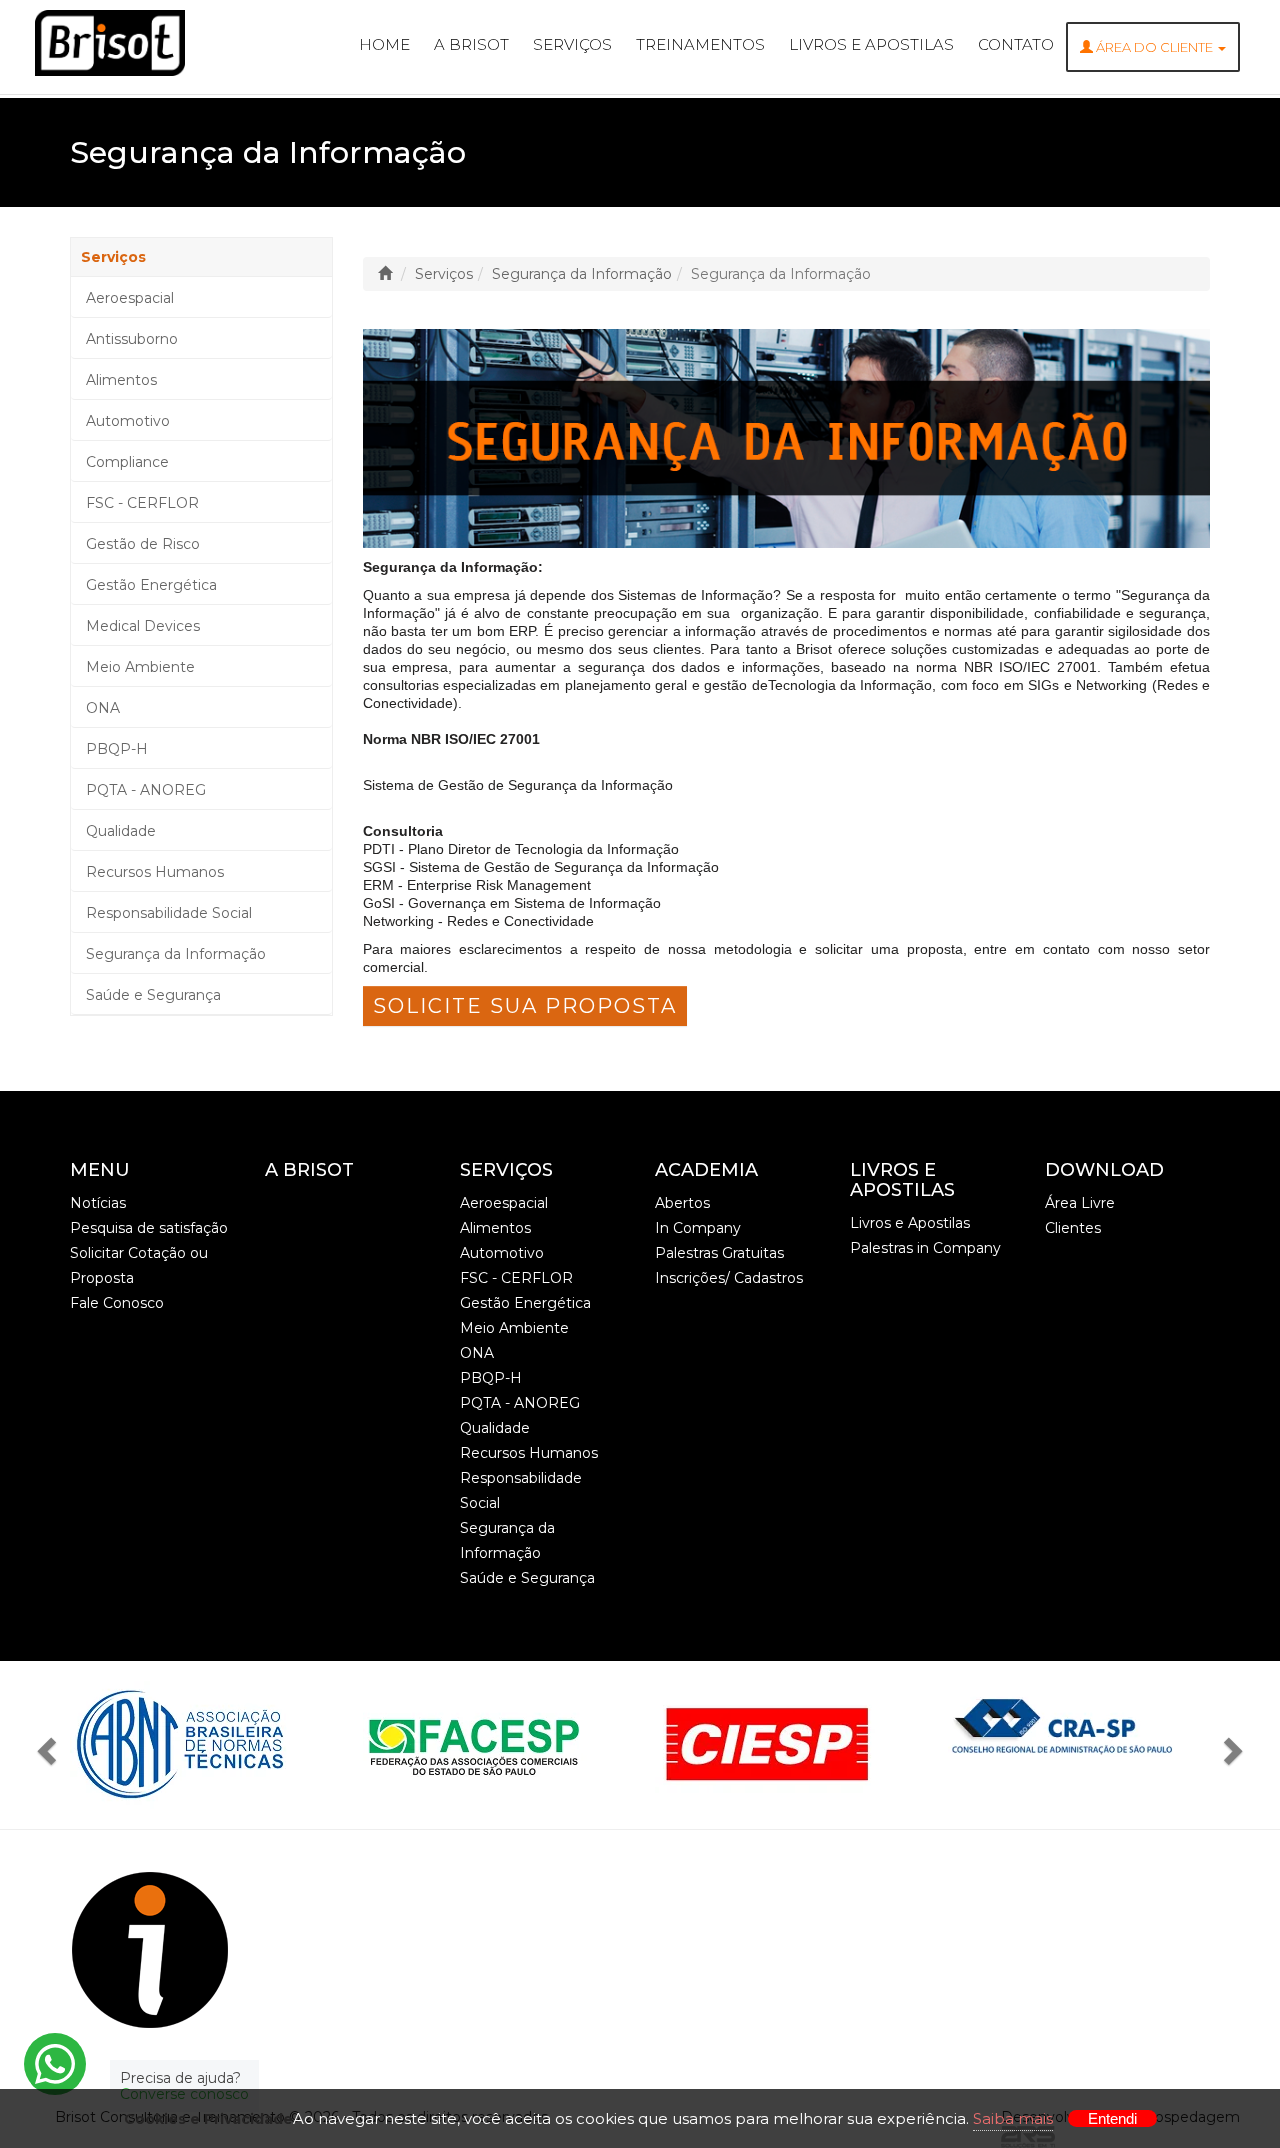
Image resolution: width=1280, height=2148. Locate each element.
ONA (103, 708)
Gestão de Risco (143, 544)
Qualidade (121, 831)
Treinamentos (700, 44)
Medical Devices (143, 626)
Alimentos (121, 380)
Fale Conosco (117, 1303)
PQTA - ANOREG (146, 790)
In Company (698, 1228)
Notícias (98, 1203)
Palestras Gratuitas (719, 1253)
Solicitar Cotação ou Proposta (139, 1265)
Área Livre (1080, 1203)
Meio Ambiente (140, 667)
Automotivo (128, 421)
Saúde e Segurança (153, 995)
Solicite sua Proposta (525, 1006)
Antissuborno (132, 339)
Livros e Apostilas (871, 44)
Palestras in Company (925, 1248)
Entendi (1112, 2118)
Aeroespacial (130, 298)
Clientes (1073, 1228)
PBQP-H (117, 749)
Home (384, 44)
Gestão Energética (151, 585)
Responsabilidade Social (169, 913)
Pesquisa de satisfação (149, 1228)
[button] (52, 1745)
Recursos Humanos (155, 872)
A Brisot (471, 44)
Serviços (572, 44)
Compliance (127, 462)
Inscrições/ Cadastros (729, 1278)
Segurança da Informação (176, 954)
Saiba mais (1013, 2118)
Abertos (682, 1203)
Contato (1016, 44)
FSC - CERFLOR (142, 503)
